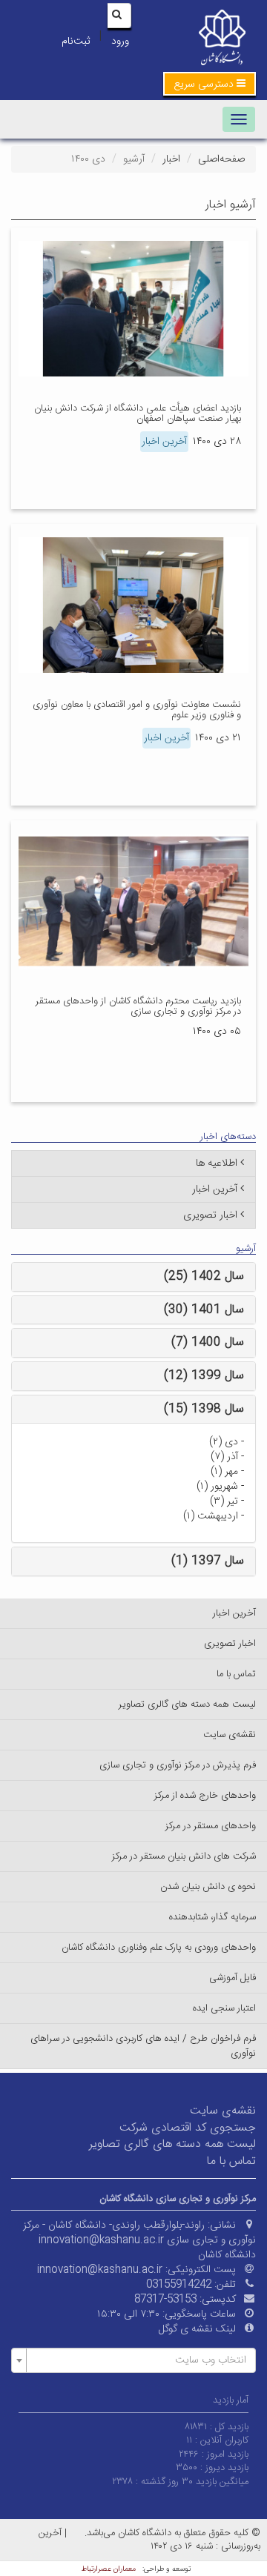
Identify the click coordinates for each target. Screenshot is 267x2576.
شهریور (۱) (217, 1487)
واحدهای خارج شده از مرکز (205, 1796)
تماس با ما (236, 1674)
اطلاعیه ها (217, 1163)
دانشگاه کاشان (227, 2255)
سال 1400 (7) (208, 1342)
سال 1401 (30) (204, 1310)
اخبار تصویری (210, 1215)
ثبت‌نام (76, 42)
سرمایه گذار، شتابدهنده (212, 1917)
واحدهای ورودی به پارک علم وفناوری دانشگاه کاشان (159, 1948)
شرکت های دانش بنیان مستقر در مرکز (184, 1856)
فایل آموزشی (233, 1978)
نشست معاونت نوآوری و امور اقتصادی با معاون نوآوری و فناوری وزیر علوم (137, 710)
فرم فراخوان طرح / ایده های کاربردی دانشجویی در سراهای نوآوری (143, 2046)
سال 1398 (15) (204, 1409)
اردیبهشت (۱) (211, 1516)
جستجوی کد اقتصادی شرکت (188, 2128)
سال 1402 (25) (204, 1277)
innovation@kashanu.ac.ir (100, 2270)
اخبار (171, 159)
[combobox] (133, 2360)
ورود (120, 42)
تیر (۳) (224, 1501)
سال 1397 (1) (208, 1561)
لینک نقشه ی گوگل (197, 2329)
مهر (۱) (224, 1472)
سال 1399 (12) (204, 1376)
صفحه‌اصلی (221, 159)
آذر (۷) (224, 1457)
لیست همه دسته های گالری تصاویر (187, 1704)
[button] (210, 84)
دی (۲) (224, 1442)
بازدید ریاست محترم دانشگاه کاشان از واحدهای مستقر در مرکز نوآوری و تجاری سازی (138, 1006)
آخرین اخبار (164, 442)
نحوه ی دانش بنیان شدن (208, 1887)
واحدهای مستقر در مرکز (211, 1826)
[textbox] (138, 2360)
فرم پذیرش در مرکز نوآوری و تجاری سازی (178, 1765)
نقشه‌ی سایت (230, 1735)
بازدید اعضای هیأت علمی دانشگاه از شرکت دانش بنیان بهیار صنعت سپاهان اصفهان (138, 414)
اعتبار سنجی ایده (224, 2008)
